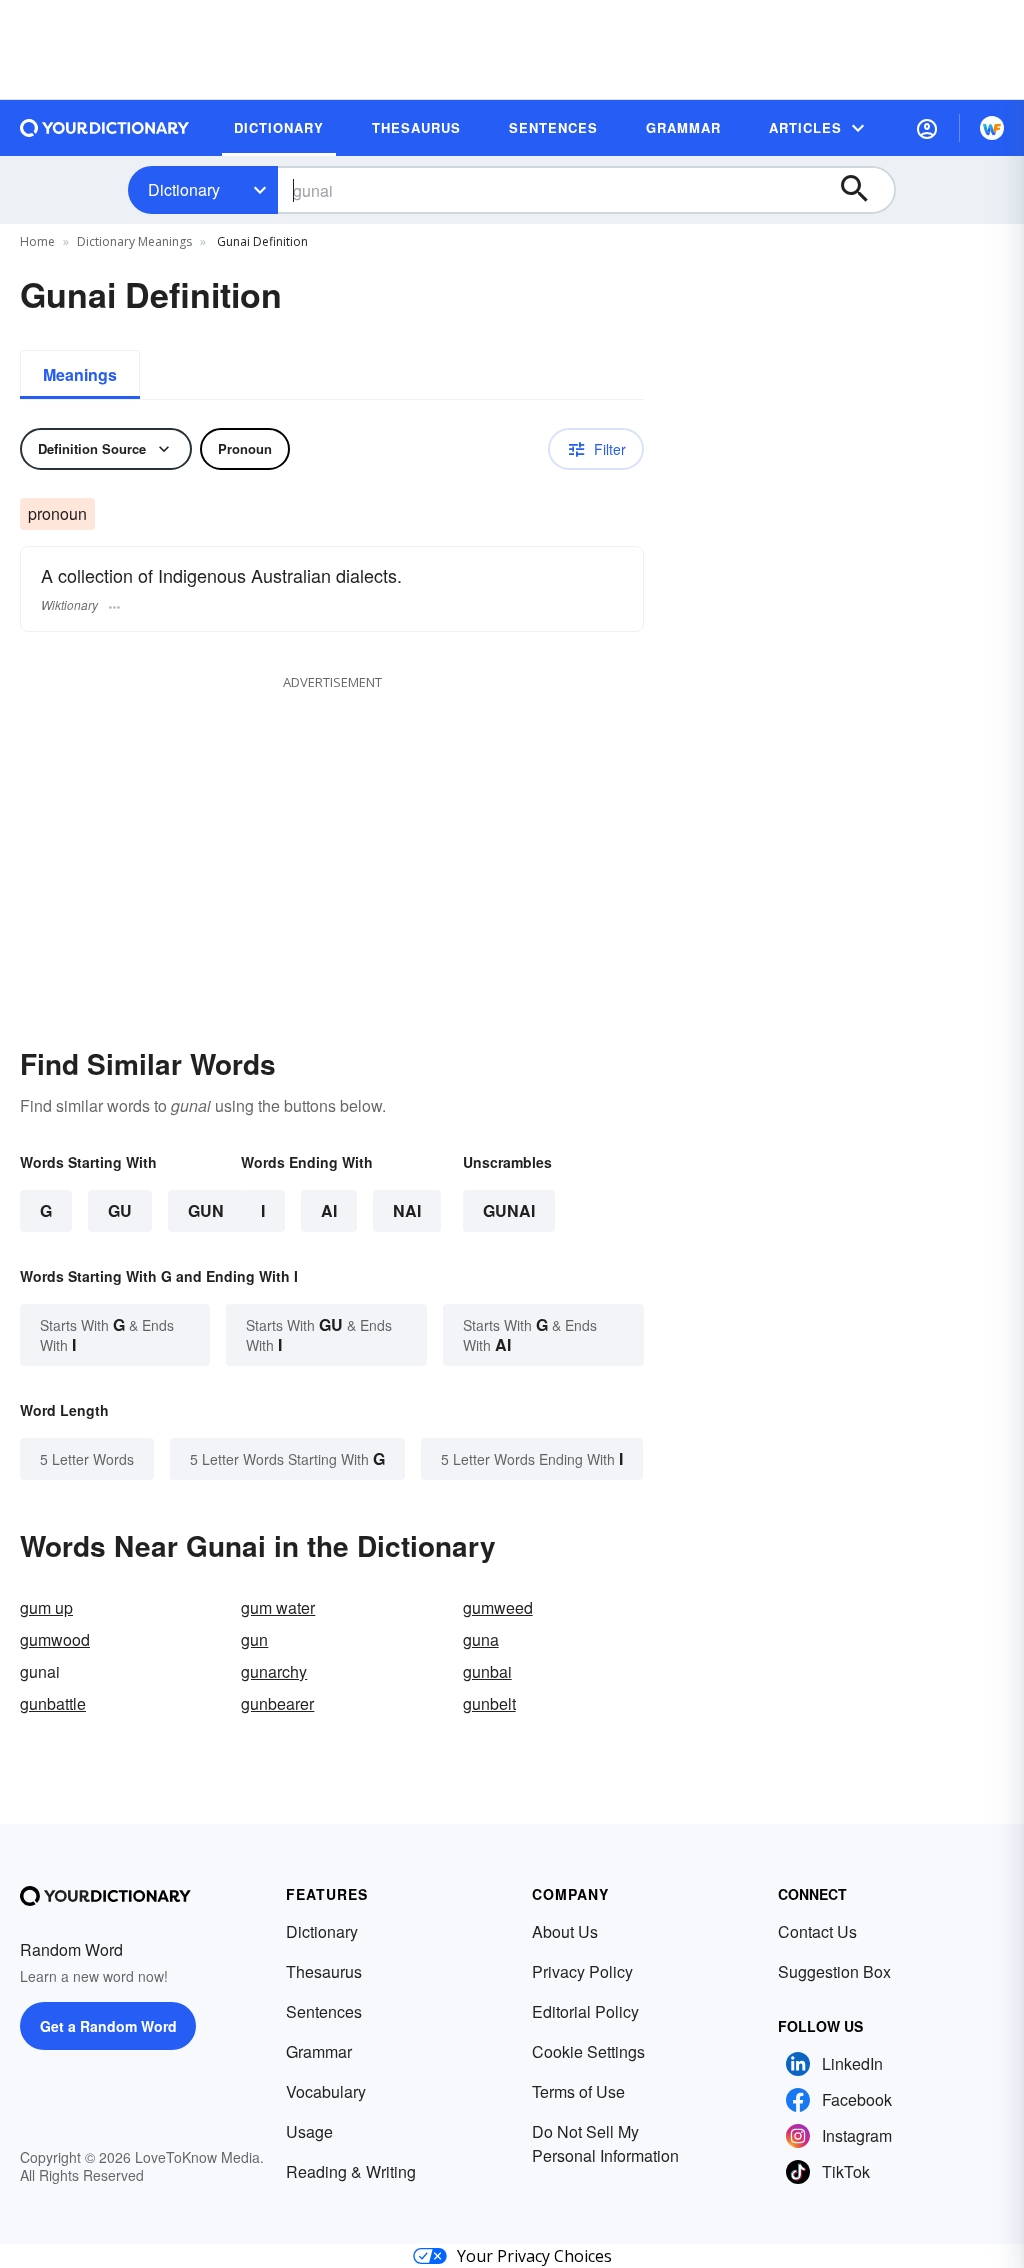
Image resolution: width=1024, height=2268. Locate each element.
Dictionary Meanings (134, 241)
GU (120, 1210)
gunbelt (489, 1703)
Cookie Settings (588, 2051)
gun (254, 1639)
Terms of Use (578, 2091)
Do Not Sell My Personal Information (605, 2143)
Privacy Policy (582, 1971)
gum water (278, 1607)
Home (37, 241)
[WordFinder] (992, 128)
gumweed (498, 1607)
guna (481, 1639)
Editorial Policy (585, 2011)
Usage (309, 2131)
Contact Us (817, 1931)
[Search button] (864, 190)
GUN (206, 1210)
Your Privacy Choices (534, 2256)
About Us (565, 1931)
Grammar (319, 2051)
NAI (407, 1210)
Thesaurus (324, 1971)
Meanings (80, 374)
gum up (46, 1607)
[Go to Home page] (105, 128)
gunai (509, 1210)
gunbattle (53, 1703)
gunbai (487, 1671)
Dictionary (184, 189)
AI (329, 1210)
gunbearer (277, 1703)
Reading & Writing (351, 2171)
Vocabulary (326, 2091)
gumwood (55, 1639)
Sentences (324, 2011)
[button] (927, 128)
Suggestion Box (834, 1971)
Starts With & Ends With (107, 1334)
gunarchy (274, 1671)
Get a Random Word (108, 2026)
